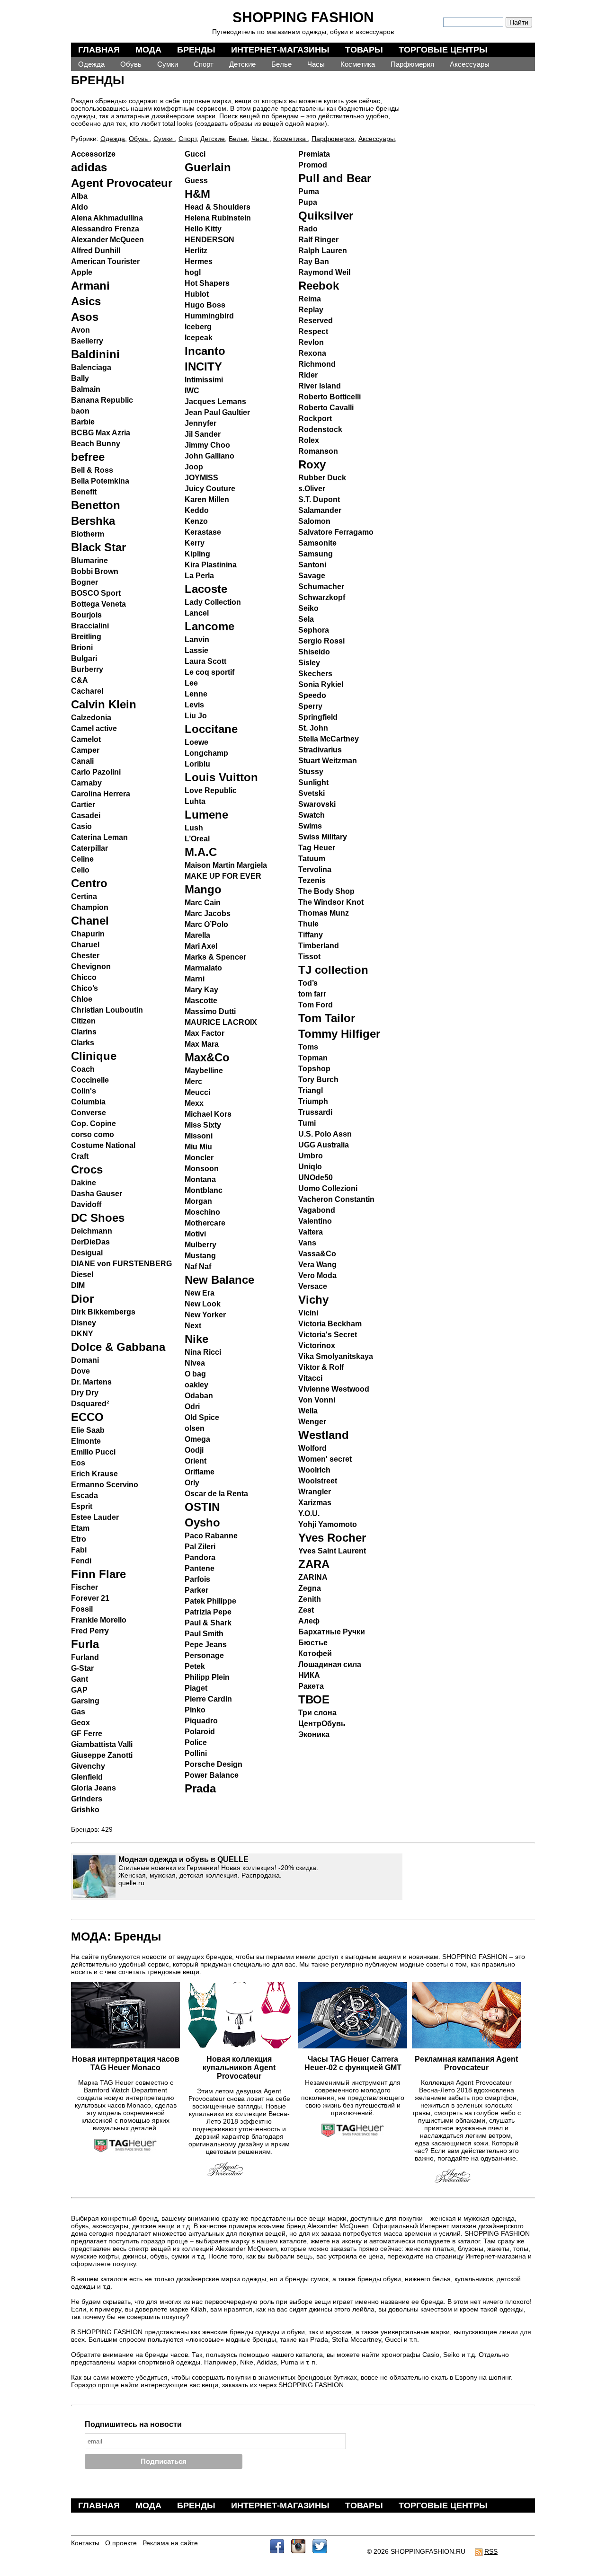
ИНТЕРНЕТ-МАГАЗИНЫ (280, 50)
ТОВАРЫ (364, 50)
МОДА (148, 50)
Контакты (85, 2543)
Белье (281, 64)
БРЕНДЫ (196, 50)
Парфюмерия (412, 64)
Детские (242, 64)
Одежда (91, 64)
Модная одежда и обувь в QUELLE (183, 1859)
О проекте (121, 2543)
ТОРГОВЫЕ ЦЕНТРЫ (443, 50)
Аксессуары (470, 64)
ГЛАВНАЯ (99, 50)
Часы (316, 64)
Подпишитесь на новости (133, 2424)
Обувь (131, 64)
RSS (491, 2551)
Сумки (168, 64)
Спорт (204, 64)
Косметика (358, 64)
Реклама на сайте (170, 2543)
